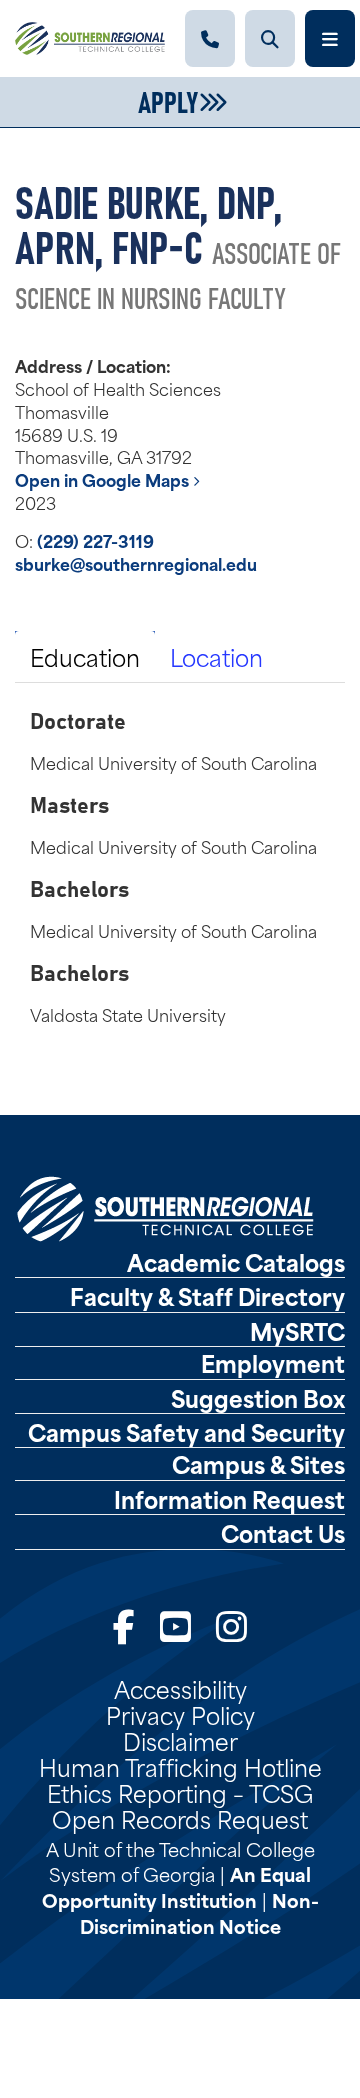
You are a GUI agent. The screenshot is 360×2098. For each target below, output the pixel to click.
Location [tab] (216, 656)
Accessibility (180, 1688)
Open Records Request (180, 1818)
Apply (168, 100)
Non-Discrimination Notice (199, 1912)
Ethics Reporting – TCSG (180, 1792)
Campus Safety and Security (186, 1432)
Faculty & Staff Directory (207, 1296)
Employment (273, 1363)
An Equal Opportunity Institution (177, 1886)
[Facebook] (124, 1623)
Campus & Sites (258, 1464)
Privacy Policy (180, 1714)
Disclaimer (180, 1740)
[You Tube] (175, 1623)
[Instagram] (231, 1623)
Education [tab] (85, 656)
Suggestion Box (258, 1398)
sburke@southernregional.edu (136, 563)
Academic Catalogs (236, 1262)
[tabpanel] (180, 866)
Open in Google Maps (104, 479)
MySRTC (297, 1331)
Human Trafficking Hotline (180, 1766)
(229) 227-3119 (95, 540)
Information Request (229, 1499)
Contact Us (283, 1533)
